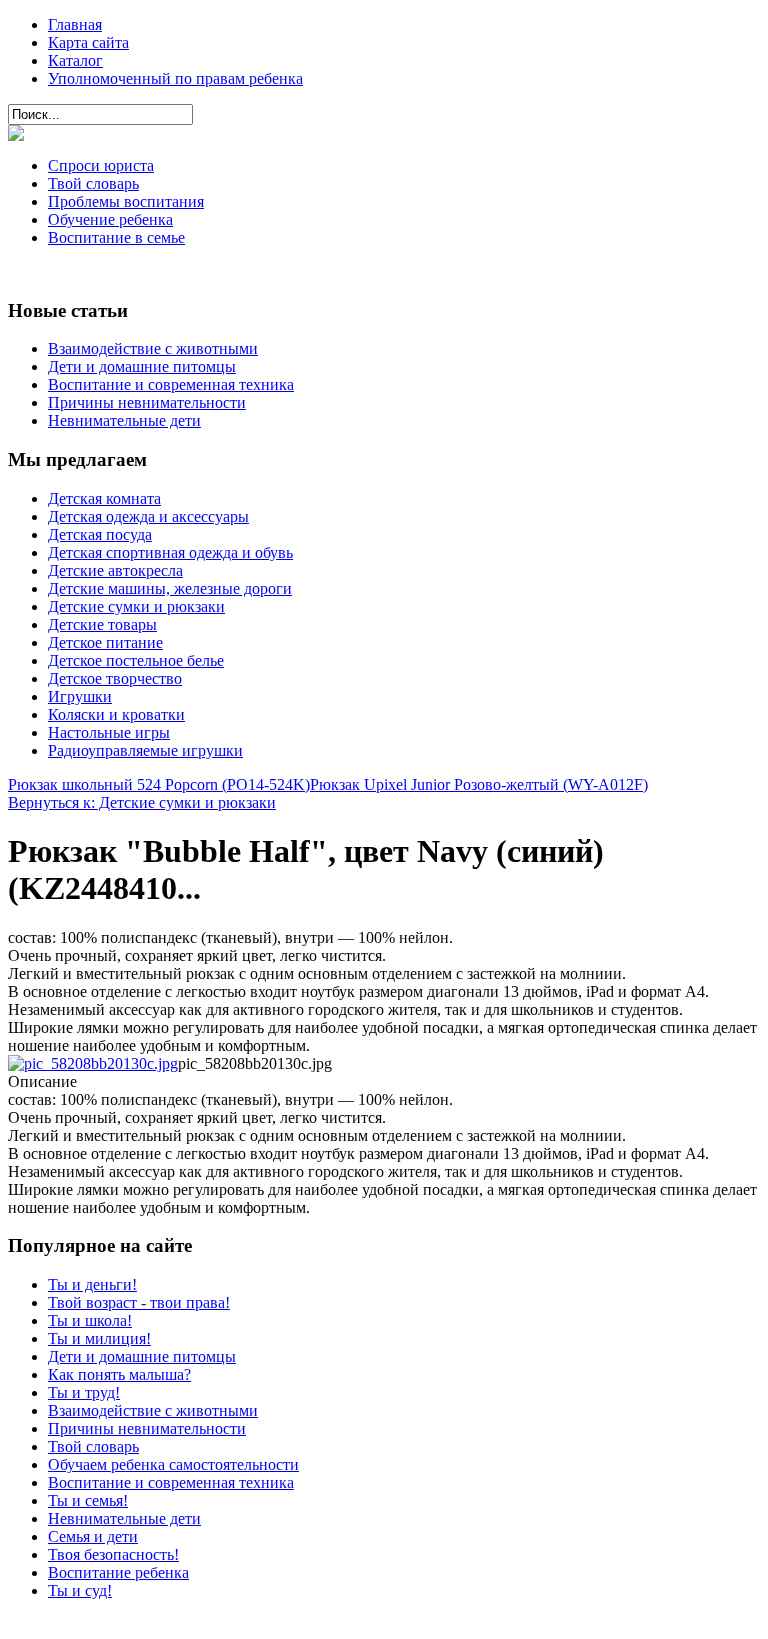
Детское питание (105, 642)
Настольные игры (109, 732)
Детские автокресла (115, 570)
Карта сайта (88, 42)
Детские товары (102, 624)
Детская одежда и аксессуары (148, 516)
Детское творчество (115, 678)
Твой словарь (93, 183)
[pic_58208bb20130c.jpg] (93, 1063)
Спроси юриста (101, 165)
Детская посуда (100, 534)
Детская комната (104, 498)
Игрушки (80, 696)
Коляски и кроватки (116, 714)
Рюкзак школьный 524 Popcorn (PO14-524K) (159, 784)
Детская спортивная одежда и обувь (170, 552)
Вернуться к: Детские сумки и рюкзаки (142, 802)
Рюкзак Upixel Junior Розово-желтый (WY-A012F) (479, 784)
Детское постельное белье (136, 660)
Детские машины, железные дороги (170, 588)
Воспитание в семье (116, 237)
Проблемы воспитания (126, 201)
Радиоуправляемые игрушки (145, 750)
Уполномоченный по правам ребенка (175, 78)
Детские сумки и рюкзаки (136, 606)
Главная (75, 24)
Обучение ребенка (110, 219)
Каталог (75, 60)
